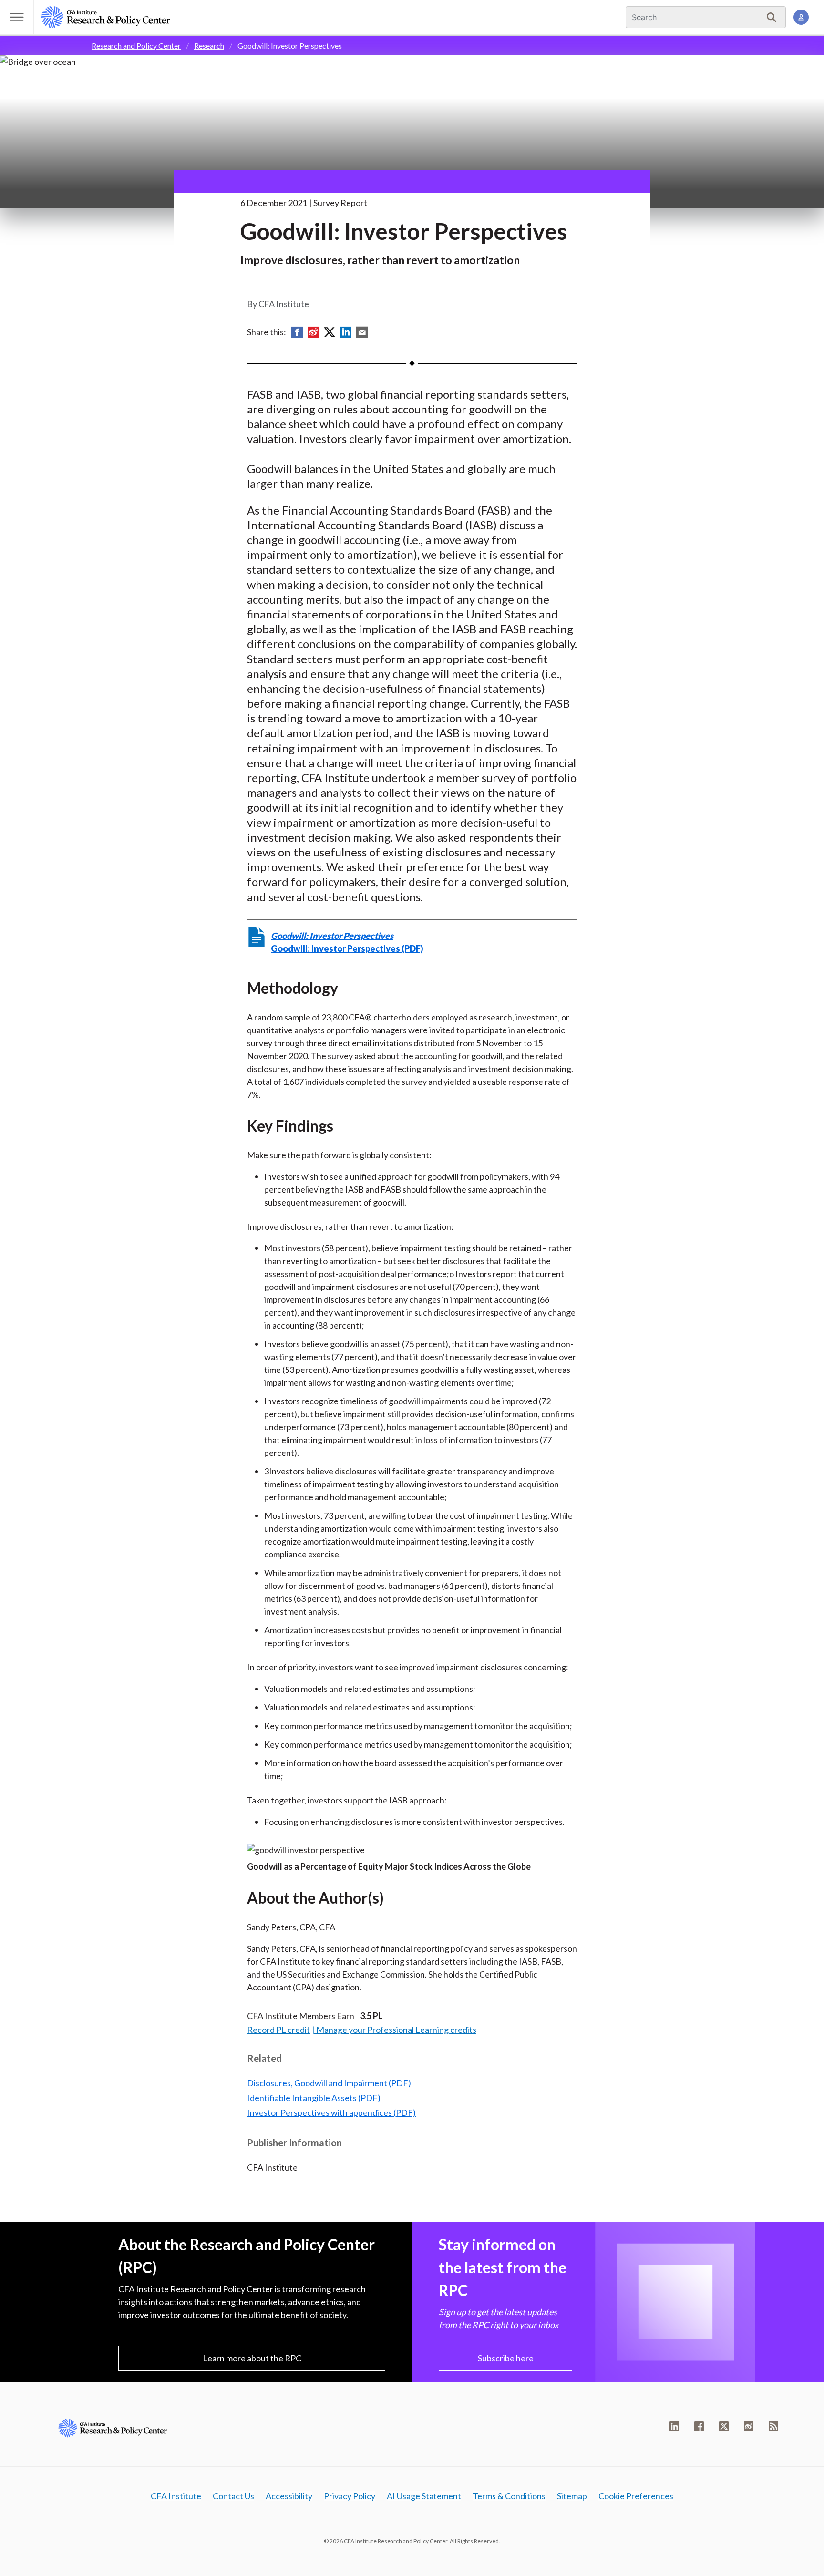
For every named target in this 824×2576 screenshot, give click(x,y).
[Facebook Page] (699, 2426)
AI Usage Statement (424, 2496)
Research (209, 46)
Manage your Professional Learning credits (396, 2030)
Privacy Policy (350, 2496)
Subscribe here (506, 2358)
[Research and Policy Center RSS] (773, 2426)
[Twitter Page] (724, 2426)
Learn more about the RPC (252, 2358)
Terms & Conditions (509, 2496)
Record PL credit (278, 2030)
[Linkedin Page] (674, 2426)
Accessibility (289, 2496)
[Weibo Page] (749, 2426)
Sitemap (572, 2496)
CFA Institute (176, 2496)
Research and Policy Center (136, 46)
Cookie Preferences (636, 2496)
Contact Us (233, 2496)
